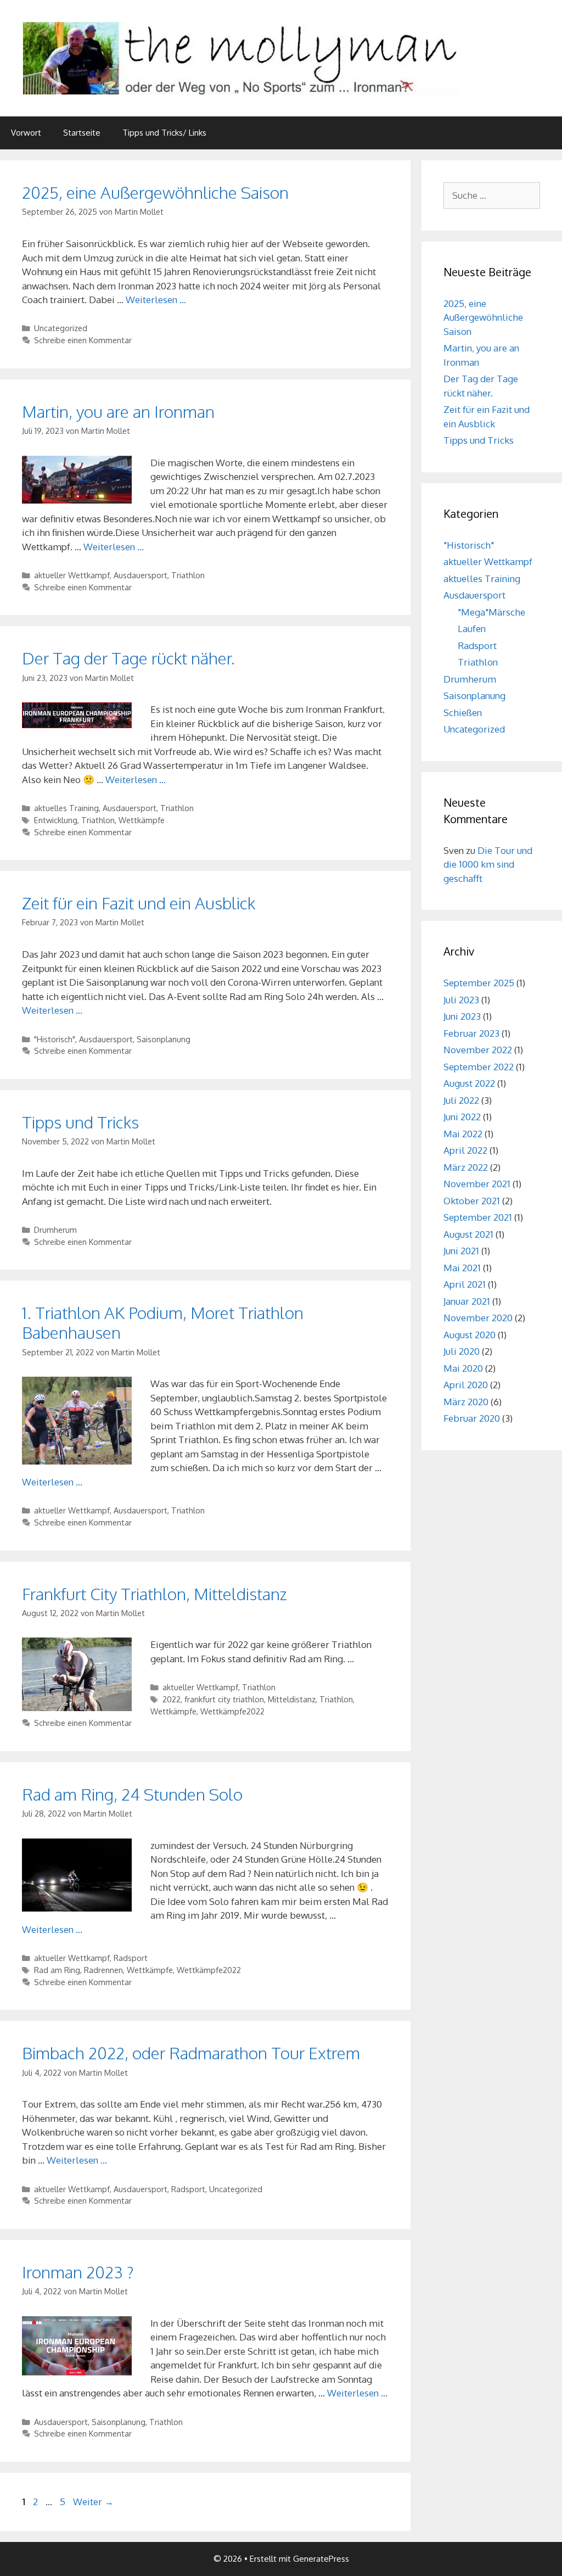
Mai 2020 (463, 1368)
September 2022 (479, 1067)
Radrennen (103, 1970)
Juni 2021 (461, 1251)
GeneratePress (321, 2559)
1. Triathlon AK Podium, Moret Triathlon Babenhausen (163, 1322)
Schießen (463, 713)
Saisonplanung (164, 1039)
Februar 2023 (471, 1033)
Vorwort (26, 133)
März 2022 (466, 1167)
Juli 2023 (461, 1000)
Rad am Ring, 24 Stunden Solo (132, 1794)
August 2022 (469, 1083)
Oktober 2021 (472, 1201)
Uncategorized (61, 328)
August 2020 (470, 1335)
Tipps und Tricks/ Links (164, 133)
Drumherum (55, 1230)
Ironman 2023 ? (78, 2272)
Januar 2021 (467, 1301)
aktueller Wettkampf (72, 575)
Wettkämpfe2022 (232, 1711)
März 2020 (466, 1402)
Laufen (472, 628)
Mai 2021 (462, 1268)
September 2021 (478, 1217)
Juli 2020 (462, 1351)
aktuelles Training (66, 808)
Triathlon (188, 575)
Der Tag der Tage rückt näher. (128, 658)
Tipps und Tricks (80, 1122)
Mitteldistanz (292, 1699)
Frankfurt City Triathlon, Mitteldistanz (154, 1594)
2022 (172, 1699)
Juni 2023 (462, 1016)
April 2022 (465, 1150)
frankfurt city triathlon (224, 1699)
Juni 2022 (462, 1117)
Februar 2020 (472, 1418)
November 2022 (478, 1050)
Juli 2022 (461, 1100)
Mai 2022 (463, 1134)
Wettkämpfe (142, 820)
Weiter (93, 2502)
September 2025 (479, 983)
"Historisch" (55, 1039)
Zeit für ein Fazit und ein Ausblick (139, 903)
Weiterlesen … (156, 300)
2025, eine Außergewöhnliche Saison (155, 192)
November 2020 (478, 1318)
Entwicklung (56, 820)
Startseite (82, 133)
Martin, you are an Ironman (118, 411)
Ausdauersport (140, 575)
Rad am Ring (57, 1970)
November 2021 (477, 1184)
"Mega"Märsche (491, 612)
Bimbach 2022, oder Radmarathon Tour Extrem (191, 2053)
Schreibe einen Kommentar (83, 340)
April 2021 (465, 1284)
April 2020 (466, 1385)
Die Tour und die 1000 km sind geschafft (488, 864)
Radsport (131, 1958)
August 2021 (468, 1234)
